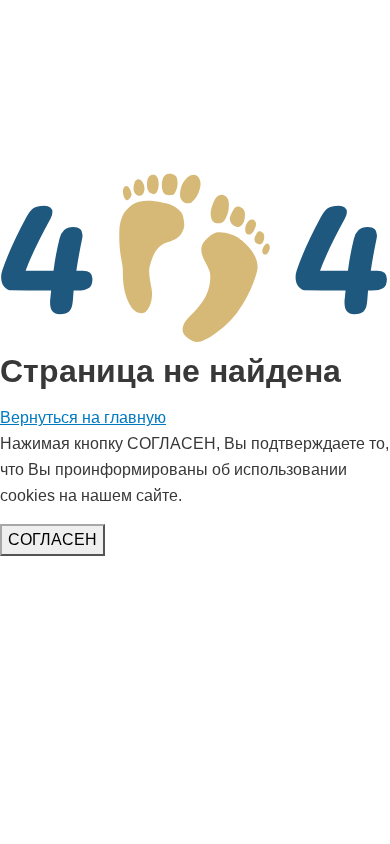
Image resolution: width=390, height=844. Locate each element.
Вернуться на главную (83, 417)
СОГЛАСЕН (52, 539)
